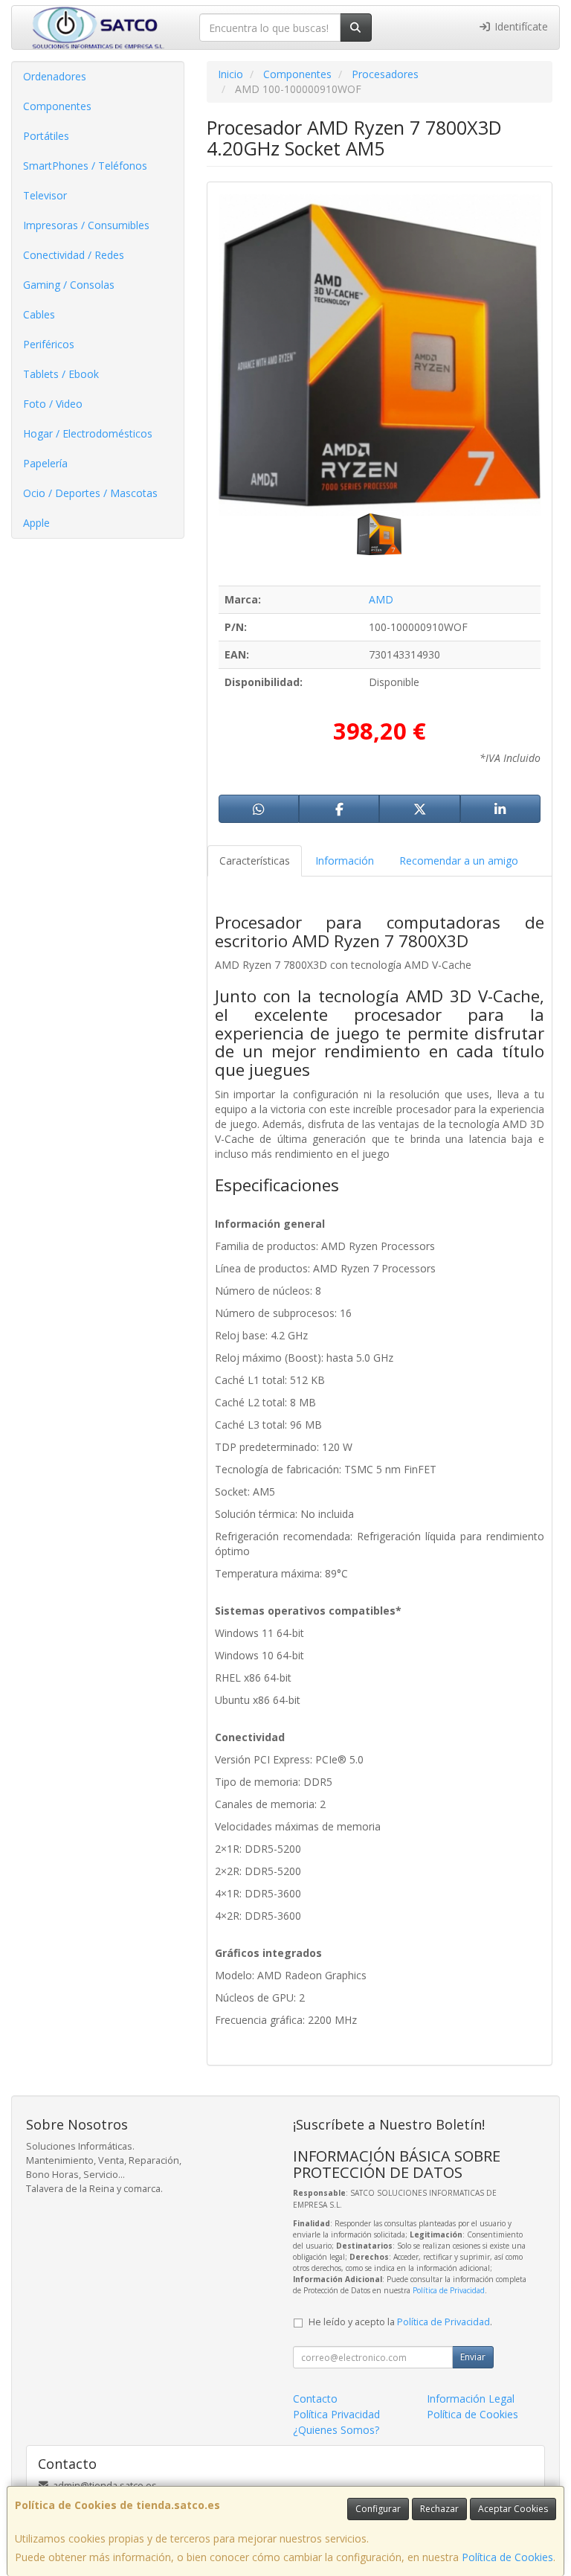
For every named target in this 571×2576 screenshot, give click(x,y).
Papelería (45, 463)
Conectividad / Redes (74, 255)
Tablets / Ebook (61, 374)
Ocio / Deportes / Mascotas (90, 493)
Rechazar (439, 2509)
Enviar (473, 2357)
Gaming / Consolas (69, 285)
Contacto (315, 2399)
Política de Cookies (507, 2557)
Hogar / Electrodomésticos (88, 433)
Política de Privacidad (449, 2290)
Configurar (378, 2509)
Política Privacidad (336, 2414)
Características (255, 861)
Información (345, 861)
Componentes (57, 106)
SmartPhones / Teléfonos (85, 166)
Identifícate (520, 26)
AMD (381, 599)
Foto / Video (53, 404)
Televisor (45, 195)
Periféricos (49, 344)
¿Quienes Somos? (336, 2430)
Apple (36, 523)
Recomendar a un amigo (459, 861)
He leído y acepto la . (400, 2322)
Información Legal (471, 2399)
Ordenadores (55, 76)
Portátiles (46, 136)
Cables (39, 314)
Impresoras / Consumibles (86, 225)
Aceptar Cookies (513, 2509)
